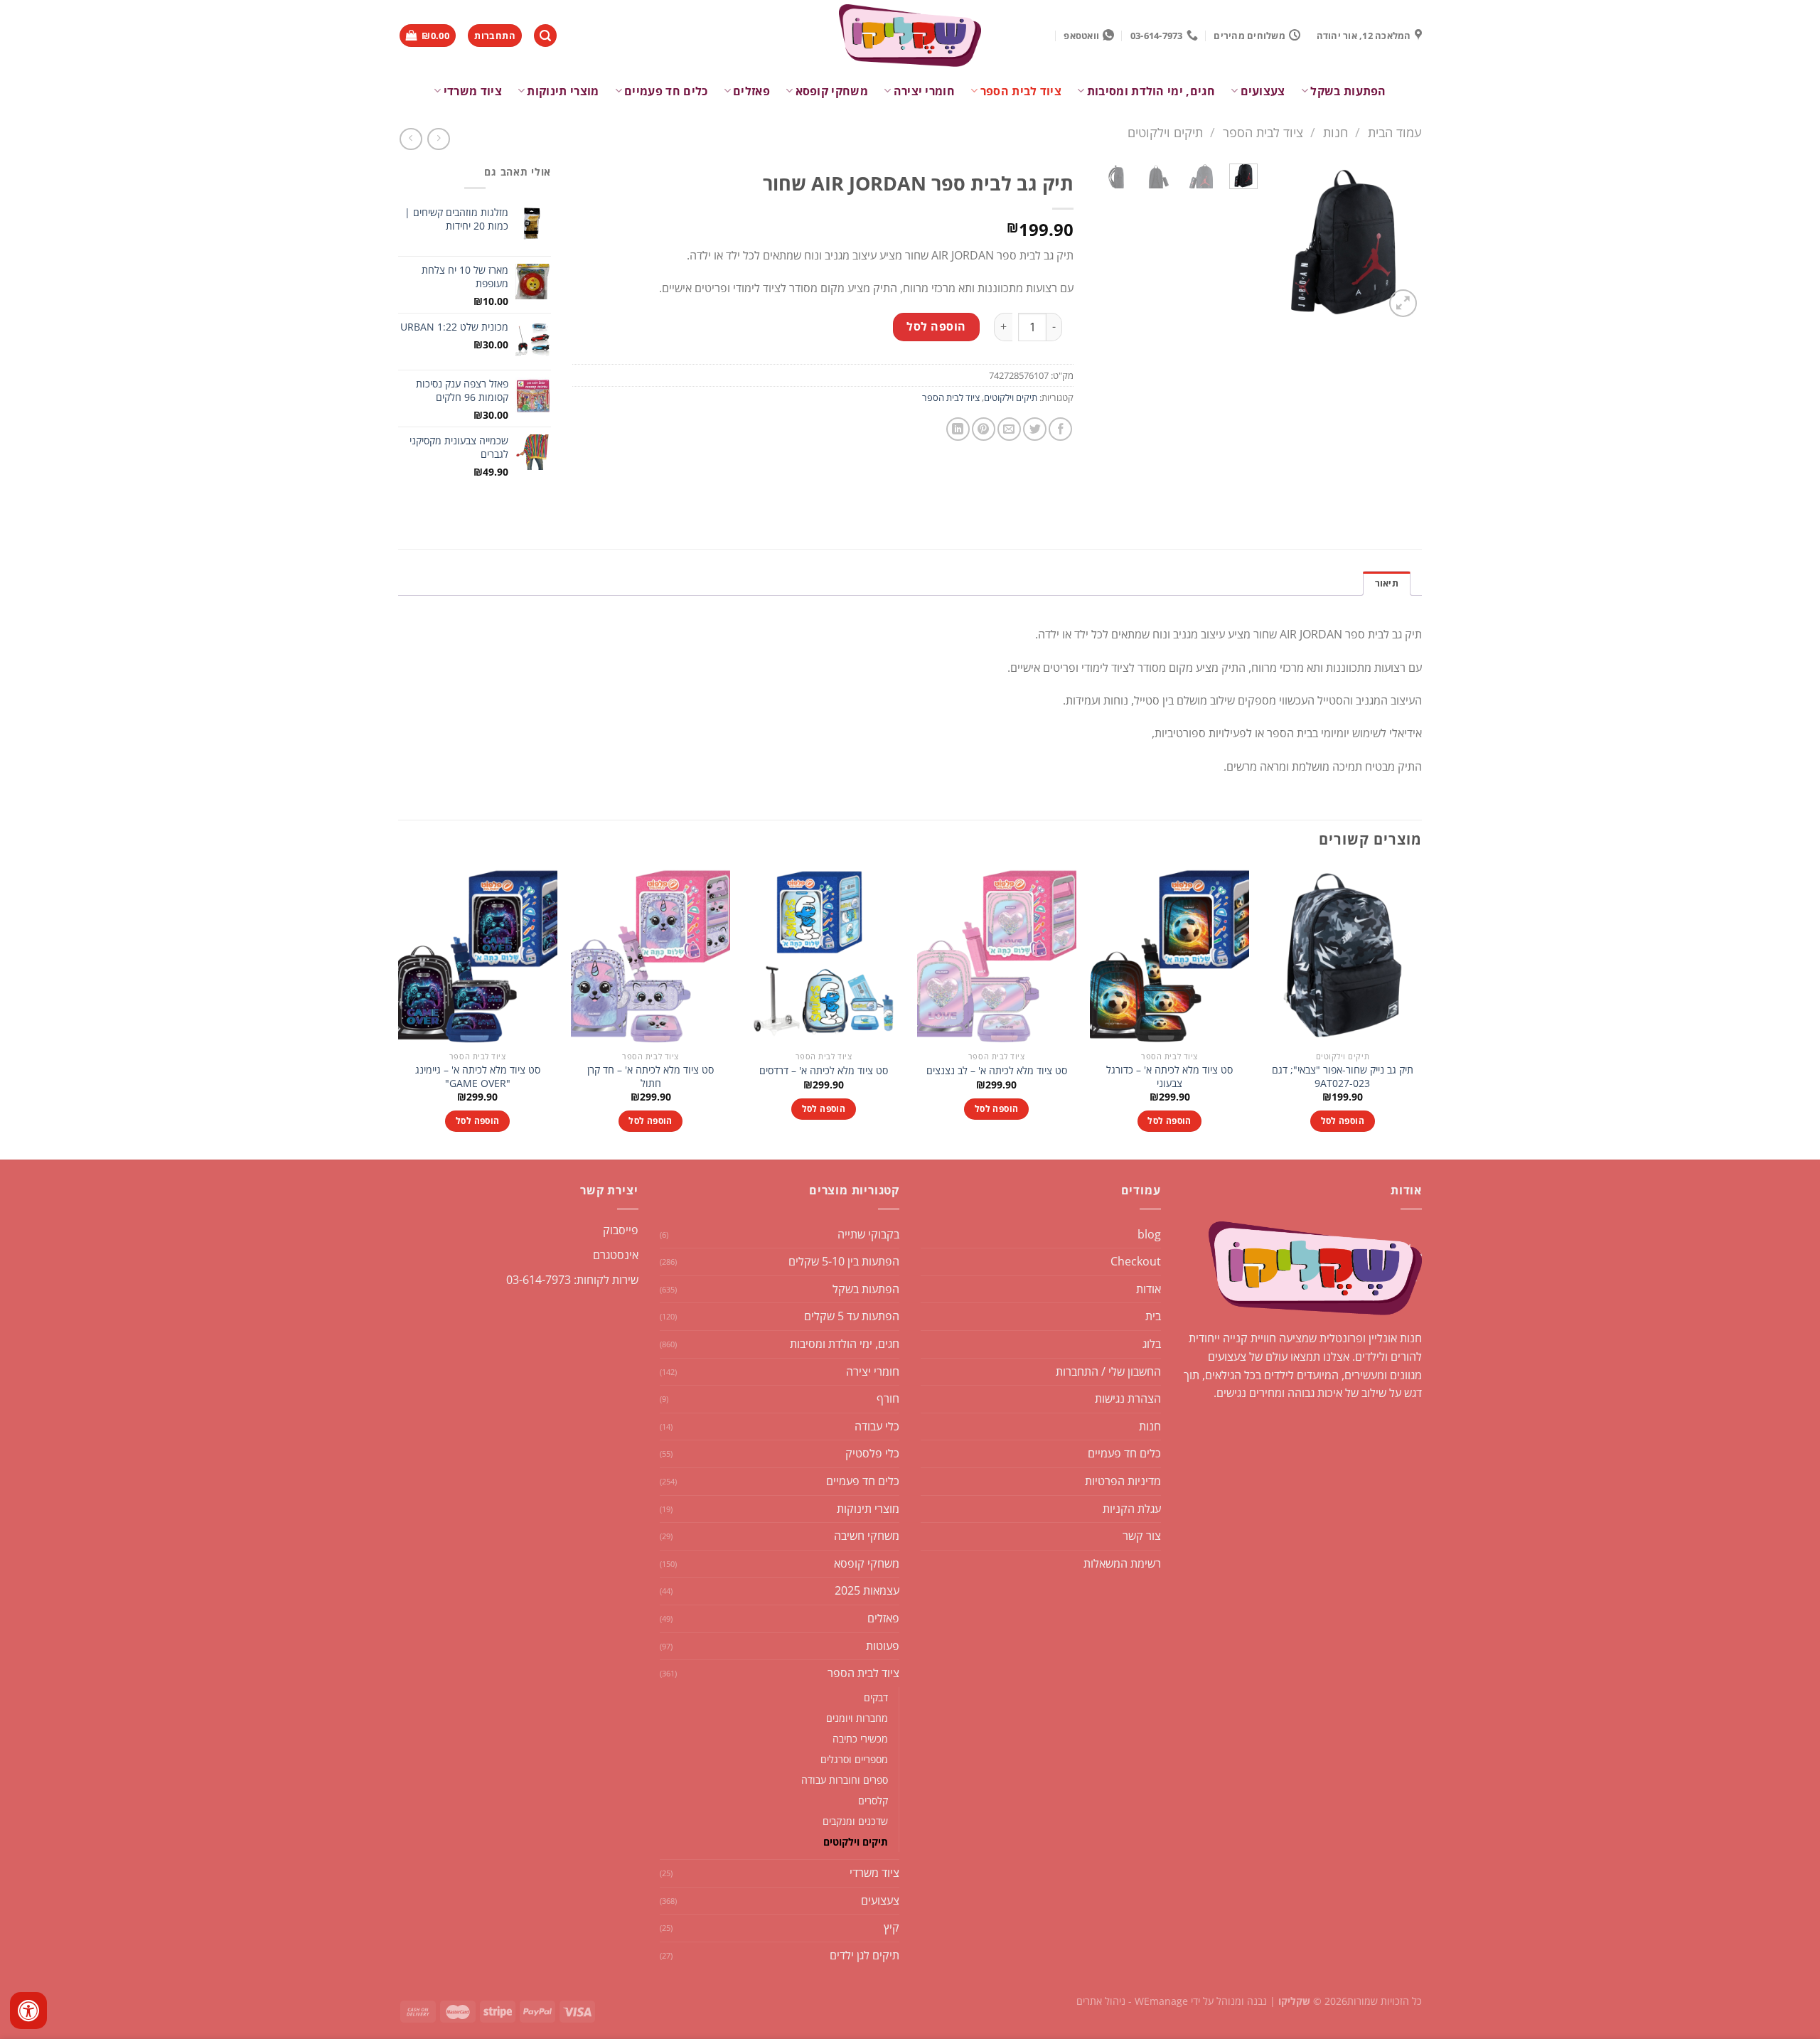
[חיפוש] (545, 36)
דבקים (876, 1697)
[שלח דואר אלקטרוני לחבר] (1009, 429)
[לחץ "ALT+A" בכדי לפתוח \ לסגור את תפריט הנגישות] (28, 2011)
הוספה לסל (936, 326)
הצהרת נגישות (1128, 1398)
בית (1153, 1316)
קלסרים (873, 1800)
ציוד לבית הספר (1021, 91)
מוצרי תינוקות (563, 91)
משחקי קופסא (832, 91)
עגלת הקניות (1132, 1509)
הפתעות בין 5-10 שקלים (844, 1261)
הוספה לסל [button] (1343, 1121)
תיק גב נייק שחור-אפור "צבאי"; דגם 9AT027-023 (1343, 1077)
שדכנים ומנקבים (855, 1821)
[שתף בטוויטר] (1035, 429)
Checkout (1136, 1261)
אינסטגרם (616, 1255)
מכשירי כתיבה (860, 1739)
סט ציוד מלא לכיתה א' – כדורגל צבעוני (1169, 1077)
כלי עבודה (877, 1426)
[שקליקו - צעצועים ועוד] (910, 36)
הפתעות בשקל (1348, 91)
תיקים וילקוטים (1165, 132)
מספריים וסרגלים (854, 1759)
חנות (1335, 132)
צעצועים (1263, 91)
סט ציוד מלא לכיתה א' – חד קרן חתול (651, 1077)
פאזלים (751, 91)
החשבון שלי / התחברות (1108, 1371)
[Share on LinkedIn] (958, 429)
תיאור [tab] (1387, 583)
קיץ (892, 1927)
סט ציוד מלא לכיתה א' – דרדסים (824, 1071)
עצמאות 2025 (867, 1590)
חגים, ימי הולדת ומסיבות (1151, 91)
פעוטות (883, 1646)
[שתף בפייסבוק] (1060, 429)
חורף (888, 1398)
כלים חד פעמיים (666, 91)
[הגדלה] (1403, 303)
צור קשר (1142, 1536)
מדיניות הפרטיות (1123, 1481)
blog (1149, 1234)
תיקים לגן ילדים (864, 1955)
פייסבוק (621, 1230)
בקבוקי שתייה (868, 1234)
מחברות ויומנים (857, 1718)
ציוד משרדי (473, 91)
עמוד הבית (1395, 132)
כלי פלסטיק (872, 1453)
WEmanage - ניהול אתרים (1132, 2001)
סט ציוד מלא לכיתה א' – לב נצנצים (997, 1071)
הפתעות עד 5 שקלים (852, 1316)
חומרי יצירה (924, 91)
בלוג (1152, 1344)
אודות (1149, 1289)
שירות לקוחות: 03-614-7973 (572, 1280)
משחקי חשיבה (867, 1536)
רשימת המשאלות (1122, 1563)
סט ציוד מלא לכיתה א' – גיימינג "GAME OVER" (478, 1077)
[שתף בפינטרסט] (984, 429)
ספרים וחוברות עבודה (845, 1780)
